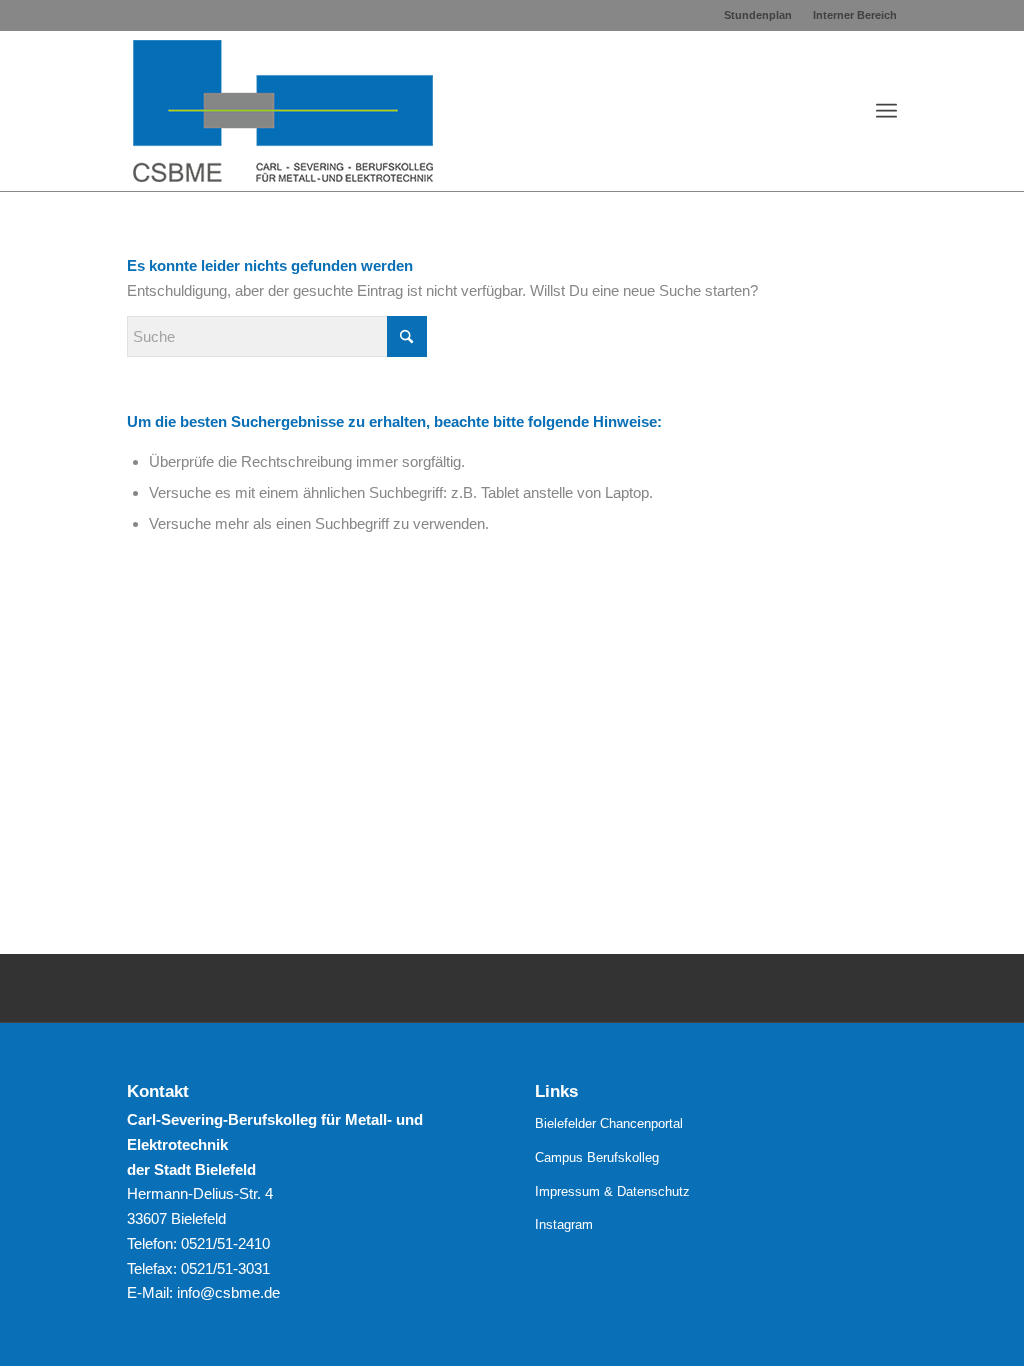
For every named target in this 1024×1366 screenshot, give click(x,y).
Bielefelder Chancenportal (609, 1123)
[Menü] (886, 111)
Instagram (564, 1224)
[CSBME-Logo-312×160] (283, 111)
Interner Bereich (855, 15)
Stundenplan (758, 15)
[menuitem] (758, 15)
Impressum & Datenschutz (612, 1191)
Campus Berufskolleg (597, 1157)
